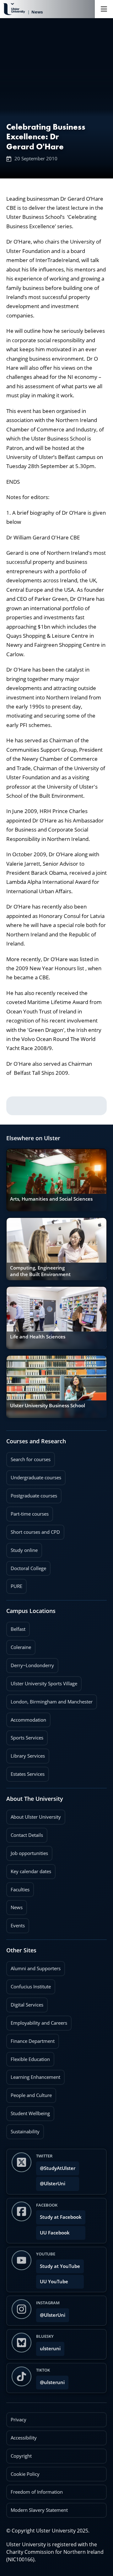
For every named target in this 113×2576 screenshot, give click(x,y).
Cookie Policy (25, 2474)
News (14, 1905)
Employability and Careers (37, 2021)
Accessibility (24, 2438)
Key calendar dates (31, 1871)
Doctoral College (26, 1566)
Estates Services (25, 1772)
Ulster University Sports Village (44, 1684)
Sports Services (25, 1736)
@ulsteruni (50, 2380)
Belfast (16, 1627)
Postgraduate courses (32, 1494)
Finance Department (30, 2039)
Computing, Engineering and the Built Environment (40, 1271)
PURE (16, 1586)
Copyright (21, 2456)
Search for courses (31, 1459)
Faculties (20, 1890)
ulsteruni (50, 2349)
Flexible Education (28, 2057)
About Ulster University (36, 1817)
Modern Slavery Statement (39, 2510)
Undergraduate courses (34, 1476)
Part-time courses (27, 1512)
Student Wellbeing (28, 2111)
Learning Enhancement (33, 2075)
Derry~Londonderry (30, 1663)
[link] (56, 1180)
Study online (22, 1548)
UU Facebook (55, 2233)
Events (16, 1924)
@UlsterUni (51, 2182)
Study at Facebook (61, 2217)
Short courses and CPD (33, 1530)
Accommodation (26, 1718)
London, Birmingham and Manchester (52, 1702)
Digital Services (25, 2003)
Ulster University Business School (48, 1406)
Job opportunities (29, 1853)
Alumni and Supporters (33, 1966)
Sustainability (23, 2130)
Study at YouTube (60, 2266)
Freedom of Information (37, 2492)
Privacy (19, 2420)
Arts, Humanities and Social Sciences (51, 1199)
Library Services (26, 1754)
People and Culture (29, 2093)
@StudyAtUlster (58, 2168)
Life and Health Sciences (38, 1337)
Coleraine (19, 1645)
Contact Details (27, 1835)
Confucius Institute (29, 1985)
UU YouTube (54, 2282)
